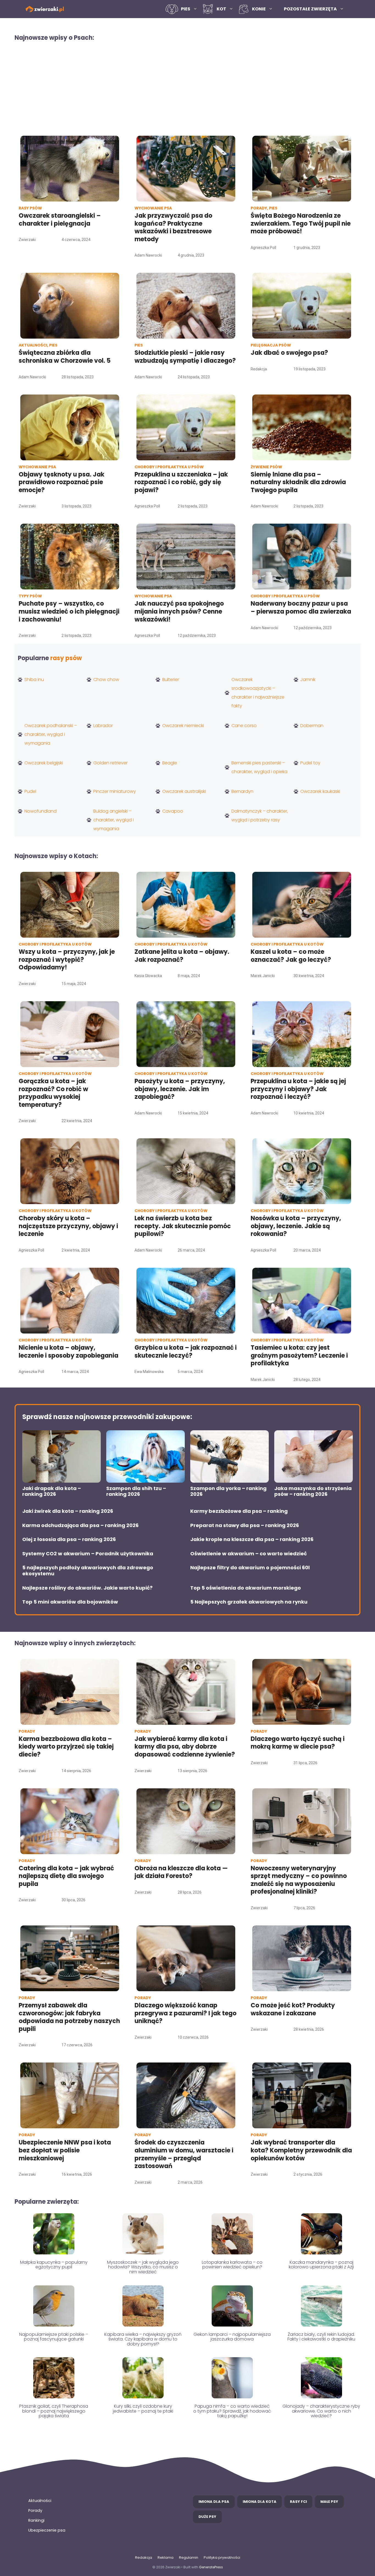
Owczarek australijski (184, 791)
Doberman (312, 726)
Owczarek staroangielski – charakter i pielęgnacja (60, 220)
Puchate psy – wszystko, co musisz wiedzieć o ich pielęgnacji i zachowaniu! (69, 611)
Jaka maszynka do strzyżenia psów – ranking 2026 (313, 1491)
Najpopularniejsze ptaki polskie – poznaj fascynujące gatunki (54, 2337)
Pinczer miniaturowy (115, 791)
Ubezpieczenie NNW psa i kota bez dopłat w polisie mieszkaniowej (65, 2150)
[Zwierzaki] (45, 9)
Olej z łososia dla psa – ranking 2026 (69, 1539)
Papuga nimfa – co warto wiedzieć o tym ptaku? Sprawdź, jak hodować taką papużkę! (232, 2411)
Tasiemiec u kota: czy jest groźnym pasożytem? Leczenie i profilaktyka (299, 1355)
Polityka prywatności (222, 2557)
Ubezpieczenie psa (47, 2530)
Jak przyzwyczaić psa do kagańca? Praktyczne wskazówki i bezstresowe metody (173, 227)
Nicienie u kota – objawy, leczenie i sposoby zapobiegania (68, 1352)
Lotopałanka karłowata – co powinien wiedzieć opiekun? (232, 2265)
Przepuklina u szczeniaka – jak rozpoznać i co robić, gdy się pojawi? (181, 482)
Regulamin (189, 2557)
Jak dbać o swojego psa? (289, 353)
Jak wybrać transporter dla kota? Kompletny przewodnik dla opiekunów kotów (301, 2150)
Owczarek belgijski (44, 763)
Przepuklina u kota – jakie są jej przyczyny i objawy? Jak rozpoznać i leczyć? (298, 1089)
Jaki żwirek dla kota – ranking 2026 (68, 1511)
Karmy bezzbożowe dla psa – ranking (239, 1511)
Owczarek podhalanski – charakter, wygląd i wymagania (51, 734)
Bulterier (171, 680)
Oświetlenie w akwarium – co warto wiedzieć (249, 1554)
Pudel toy (310, 763)
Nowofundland (40, 811)
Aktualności (40, 2501)
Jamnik (308, 680)
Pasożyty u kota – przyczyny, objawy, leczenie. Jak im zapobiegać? (180, 1089)
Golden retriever (110, 763)
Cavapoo (173, 811)
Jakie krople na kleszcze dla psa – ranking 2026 (252, 1539)
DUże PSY (207, 2517)
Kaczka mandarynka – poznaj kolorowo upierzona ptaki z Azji (321, 2265)
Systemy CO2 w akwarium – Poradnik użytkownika (88, 1554)
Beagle (170, 763)
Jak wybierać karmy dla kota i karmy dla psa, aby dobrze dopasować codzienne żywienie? (185, 1747)
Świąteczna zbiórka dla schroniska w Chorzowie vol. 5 (65, 357)
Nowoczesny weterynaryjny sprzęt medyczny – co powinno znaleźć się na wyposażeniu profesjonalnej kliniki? (299, 1880)
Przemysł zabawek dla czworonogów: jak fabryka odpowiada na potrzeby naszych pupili (69, 2017)
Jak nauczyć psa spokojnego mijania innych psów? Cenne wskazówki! (179, 611)
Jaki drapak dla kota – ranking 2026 (52, 1491)
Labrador (103, 726)
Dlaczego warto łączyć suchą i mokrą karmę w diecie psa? (298, 1743)
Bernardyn (242, 791)
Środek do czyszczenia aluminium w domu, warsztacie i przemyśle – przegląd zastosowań (184, 2154)
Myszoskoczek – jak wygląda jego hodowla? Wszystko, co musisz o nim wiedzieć (143, 2267)
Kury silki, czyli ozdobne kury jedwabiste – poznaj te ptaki (143, 2409)
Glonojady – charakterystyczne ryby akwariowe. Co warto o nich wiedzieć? (321, 2411)
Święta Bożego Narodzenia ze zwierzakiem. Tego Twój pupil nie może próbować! (301, 223)
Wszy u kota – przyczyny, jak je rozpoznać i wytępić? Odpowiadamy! (67, 960)
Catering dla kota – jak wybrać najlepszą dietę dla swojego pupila (66, 1876)
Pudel (30, 791)
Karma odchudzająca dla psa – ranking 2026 (80, 1525)
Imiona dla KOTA (260, 2502)
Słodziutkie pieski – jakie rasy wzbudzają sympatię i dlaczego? (185, 357)
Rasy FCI (298, 2502)
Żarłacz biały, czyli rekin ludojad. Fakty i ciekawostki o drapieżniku (321, 2337)
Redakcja (144, 2557)
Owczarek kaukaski (320, 791)
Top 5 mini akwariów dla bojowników (70, 1602)
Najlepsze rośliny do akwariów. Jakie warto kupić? (87, 1588)
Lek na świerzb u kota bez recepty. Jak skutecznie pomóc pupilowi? (183, 1226)
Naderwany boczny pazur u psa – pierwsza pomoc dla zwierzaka (301, 608)
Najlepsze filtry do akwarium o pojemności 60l (250, 1568)
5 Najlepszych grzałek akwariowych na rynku (249, 1602)
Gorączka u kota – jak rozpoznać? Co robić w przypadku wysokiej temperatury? (53, 1093)
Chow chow (106, 680)
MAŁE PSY (329, 2502)
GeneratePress (211, 2567)
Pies (186, 9)
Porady (35, 2510)
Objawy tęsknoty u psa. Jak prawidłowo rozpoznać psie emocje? (61, 482)
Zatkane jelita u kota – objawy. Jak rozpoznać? (182, 956)
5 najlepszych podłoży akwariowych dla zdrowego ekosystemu (88, 1571)
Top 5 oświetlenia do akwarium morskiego (246, 1588)
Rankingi (36, 2520)
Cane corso (244, 726)
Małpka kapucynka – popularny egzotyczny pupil (54, 2265)
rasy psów (66, 658)
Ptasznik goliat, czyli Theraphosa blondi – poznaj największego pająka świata (54, 2411)
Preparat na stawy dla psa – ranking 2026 (245, 1525)
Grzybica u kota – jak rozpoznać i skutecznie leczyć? (186, 1352)
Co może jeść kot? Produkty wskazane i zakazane (293, 2009)
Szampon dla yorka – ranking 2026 (228, 1491)
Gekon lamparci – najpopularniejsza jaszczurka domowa (232, 2337)
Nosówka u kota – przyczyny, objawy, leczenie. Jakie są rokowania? (296, 1226)
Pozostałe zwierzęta (310, 9)
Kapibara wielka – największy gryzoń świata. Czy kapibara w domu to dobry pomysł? (143, 2339)
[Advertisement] (187, 88)
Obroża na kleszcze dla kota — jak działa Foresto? (181, 1872)
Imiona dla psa (214, 2502)
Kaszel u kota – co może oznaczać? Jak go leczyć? (291, 956)
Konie (259, 9)
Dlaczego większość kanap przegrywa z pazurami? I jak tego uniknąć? (185, 2013)
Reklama (166, 2557)
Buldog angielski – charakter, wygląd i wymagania (114, 820)
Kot (221, 9)
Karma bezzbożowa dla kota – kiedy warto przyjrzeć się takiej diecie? (66, 1747)
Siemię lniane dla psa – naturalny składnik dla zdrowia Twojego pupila (298, 482)
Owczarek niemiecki (183, 726)
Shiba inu (34, 680)
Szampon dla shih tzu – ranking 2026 (136, 1491)
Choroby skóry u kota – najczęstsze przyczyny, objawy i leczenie (68, 1226)
